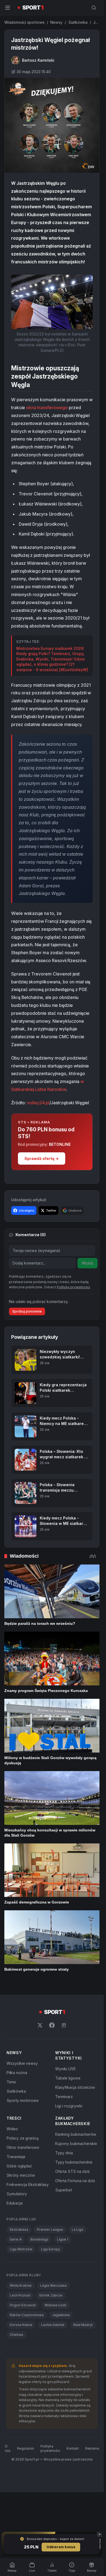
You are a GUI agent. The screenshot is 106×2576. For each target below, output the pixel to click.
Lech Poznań (20, 2295)
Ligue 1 (63, 2239)
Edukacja (15, 2203)
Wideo (12, 2129)
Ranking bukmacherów (76, 2134)
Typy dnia (64, 2153)
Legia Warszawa (53, 2285)
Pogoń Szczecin (23, 2305)
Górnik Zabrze (51, 2295)
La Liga (77, 2230)
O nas (8, 2448)
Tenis (11, 2082)
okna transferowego (47, 407)
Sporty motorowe (23, 2100)
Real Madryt (83, 2325)
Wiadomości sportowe (24, 22)
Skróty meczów (21, 2175)
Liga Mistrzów (21, 2249)
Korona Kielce (21, 2325)
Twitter (51, 1210)
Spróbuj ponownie (27, 1311)
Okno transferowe (23, 2147)
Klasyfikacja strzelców (75, 2087)
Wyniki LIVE (66, 2069)
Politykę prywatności (73, 1287)
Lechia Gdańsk (53, 2325)
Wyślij (88, 1263)
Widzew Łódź (56, 2305)
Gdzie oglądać (19, 2166)
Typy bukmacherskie (74, 2162)
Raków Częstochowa (27, 2315)
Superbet (64, 2190)
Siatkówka (78, 22)
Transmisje (16, 2157)
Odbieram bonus (61, 2547)
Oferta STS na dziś (72, 2171)
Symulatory (17, 2194)
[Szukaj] (94, 8)
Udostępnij (26, 1210)
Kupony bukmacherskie (76, 2144)
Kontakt (73, 2448)
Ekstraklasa (19, 2230)
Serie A (16, 2239)
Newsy (56, 22)
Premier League (50, 2230)
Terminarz (64, 2097)
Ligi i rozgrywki (69, 2106)
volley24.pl (38, 1103)
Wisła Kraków (21, 2285)
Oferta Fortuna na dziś (75, 2181)
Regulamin (26, 2448)
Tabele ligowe (68, 2078)
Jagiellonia (61, 2315)
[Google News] (64, 2025)
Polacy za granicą (23, 2138)
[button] (52, 302)
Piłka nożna (17, 2073)
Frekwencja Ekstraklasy (28, 2184)
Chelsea (16, 2335)
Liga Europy (51, 2249)
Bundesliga (39, 2239)
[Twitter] (40, 2025)
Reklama (92, 2448)
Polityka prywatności (50, 2448)
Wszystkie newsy (22, 2063)
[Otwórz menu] (8, 8)
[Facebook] (52, 2025)
